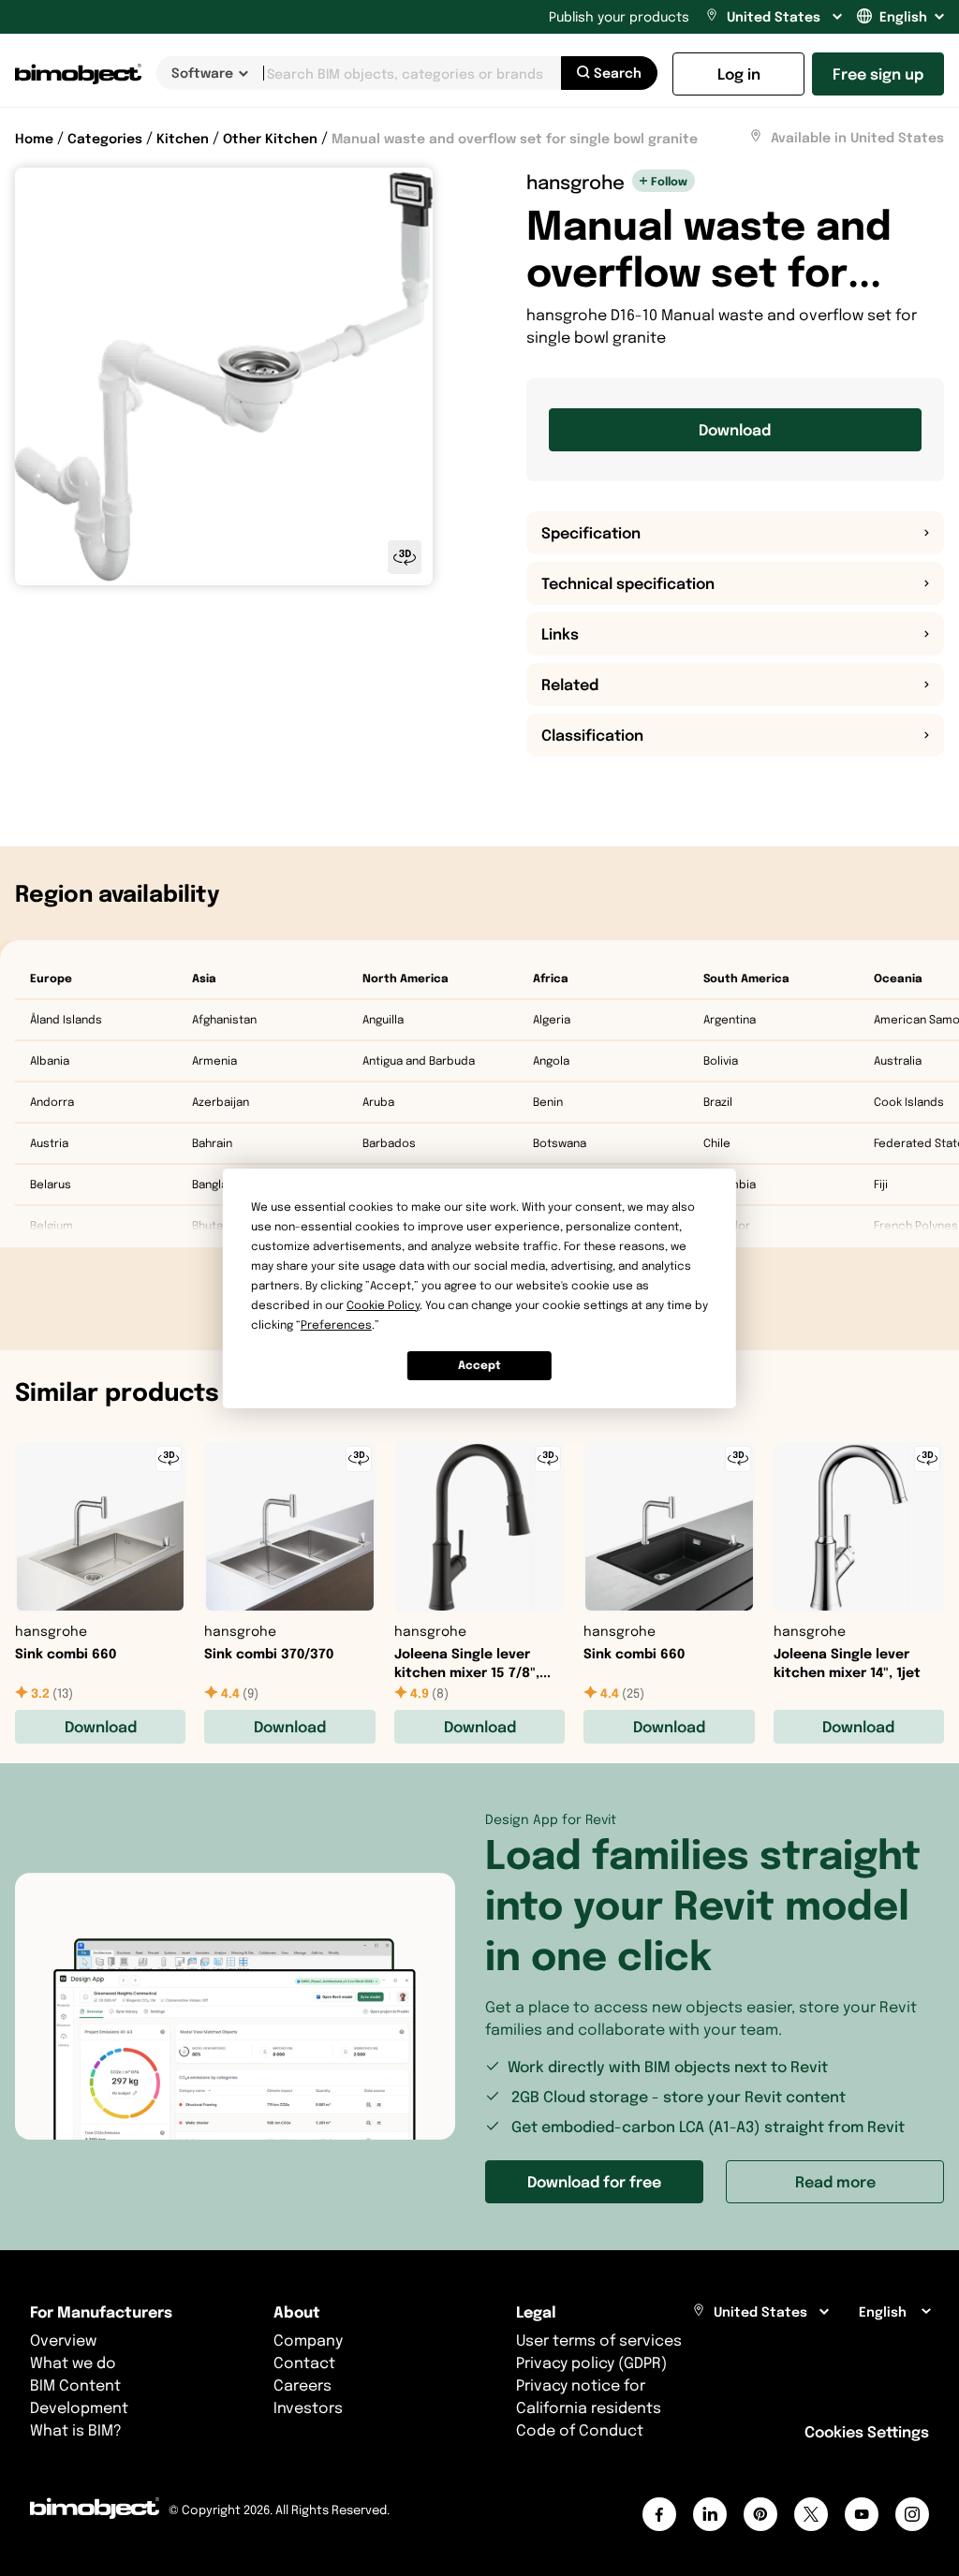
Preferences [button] (336, 1325)
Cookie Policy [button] (383, 1305)
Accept (479, 1365)
